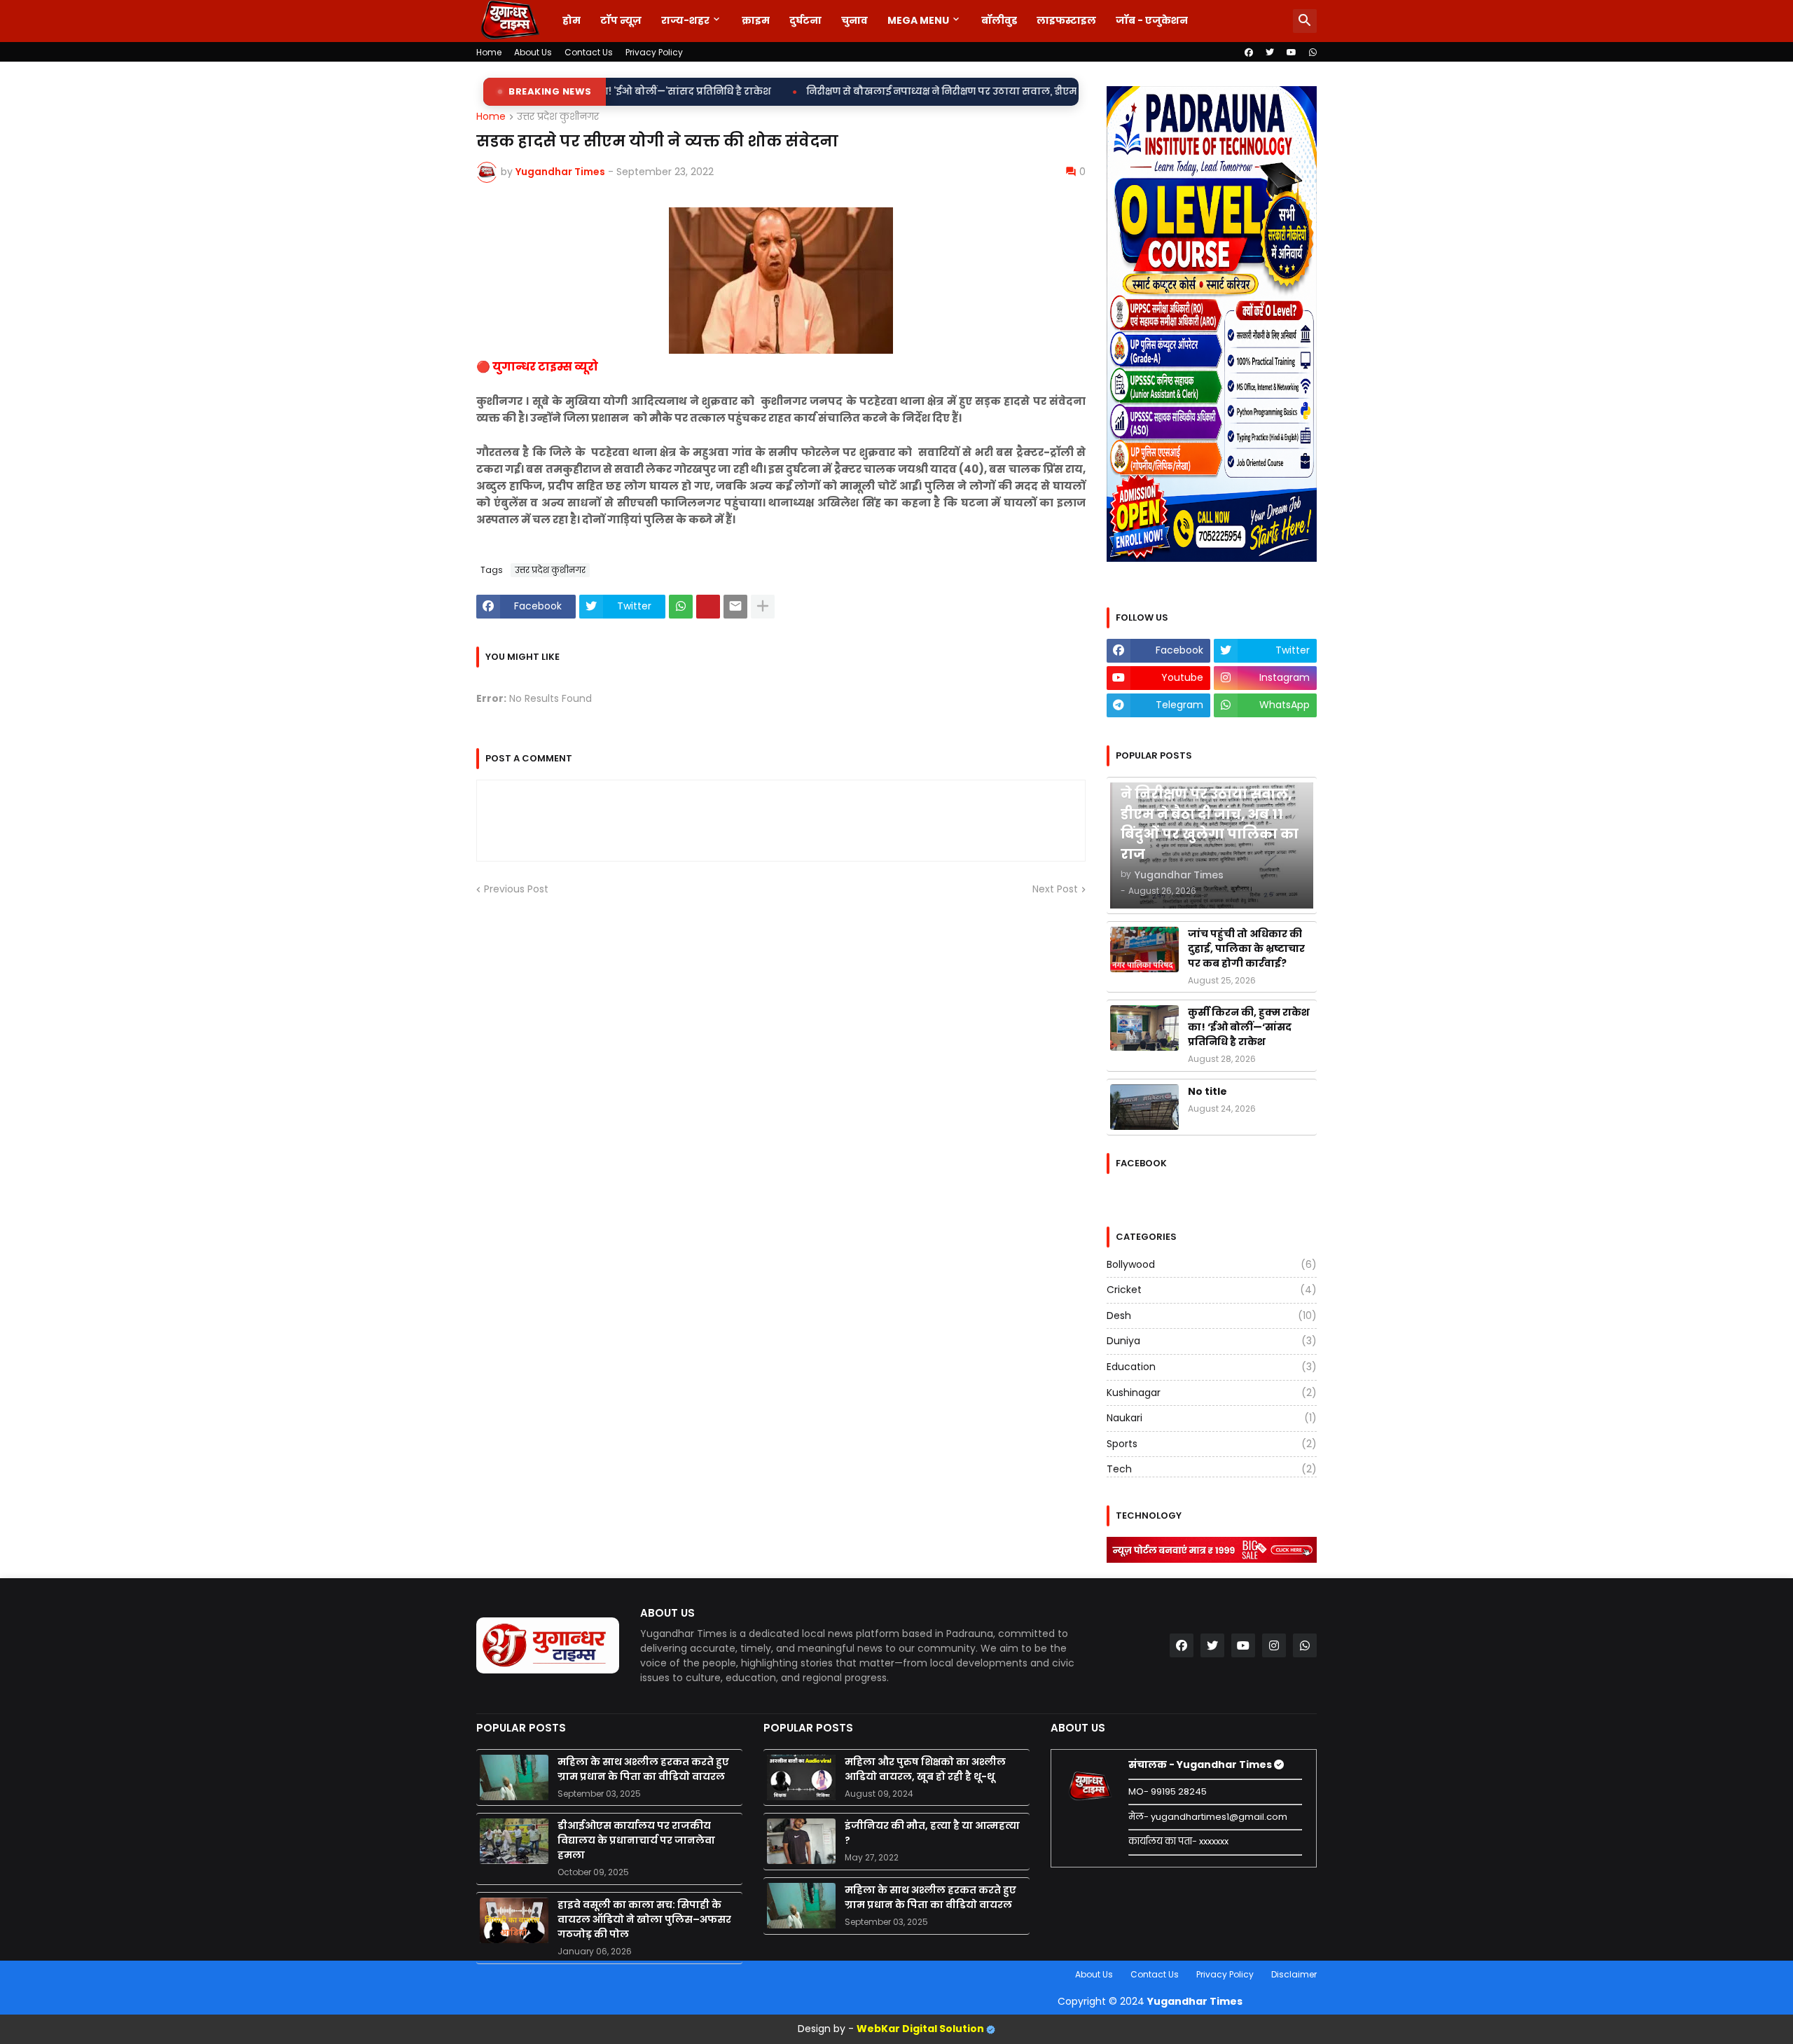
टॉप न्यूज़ (621, 20)
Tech (1212, 1469)
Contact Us (589, 52)
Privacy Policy (654, 52)
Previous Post (516, 889)
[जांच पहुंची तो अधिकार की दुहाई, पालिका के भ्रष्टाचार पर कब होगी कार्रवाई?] (1144, 950)
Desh (1212, 1316)
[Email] (735, 607)
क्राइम (756, 20)
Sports (1212, 1444)
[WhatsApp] (681, 607)
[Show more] (763, 607)
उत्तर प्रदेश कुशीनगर (558, 117)
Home (489, 52)
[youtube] (1292, 53)
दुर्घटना (805, 20)
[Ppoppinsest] (708, 607)
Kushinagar (1212, 1393)
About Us (533, 52)
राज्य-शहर (685, 20)
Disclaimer (1294, 1974)
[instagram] (1274, 1645)
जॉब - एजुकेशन (1152, 20)
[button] (1305, 21)
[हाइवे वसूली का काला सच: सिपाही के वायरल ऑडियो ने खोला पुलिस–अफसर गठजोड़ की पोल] (514, 1920)
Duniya (1212, 1341)
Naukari (1212, 1418)
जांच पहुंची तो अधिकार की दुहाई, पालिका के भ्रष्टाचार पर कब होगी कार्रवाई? (1246, 948)
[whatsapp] (1313, 53)
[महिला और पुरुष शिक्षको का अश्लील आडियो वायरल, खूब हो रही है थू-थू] (801, 1777)
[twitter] (1270, 53)
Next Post (1055, 889)
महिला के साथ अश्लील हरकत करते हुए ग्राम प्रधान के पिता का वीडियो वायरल (643, 1769)
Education (1212, 1367)
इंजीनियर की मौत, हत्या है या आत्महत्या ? (932, 1833)
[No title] (1144, 1107)
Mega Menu (918, 20)
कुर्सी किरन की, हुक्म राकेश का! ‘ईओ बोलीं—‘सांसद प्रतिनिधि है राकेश (1249, 1027)
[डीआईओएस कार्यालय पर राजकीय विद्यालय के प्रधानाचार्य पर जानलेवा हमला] (514, 1841)
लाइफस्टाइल (1066, 20)
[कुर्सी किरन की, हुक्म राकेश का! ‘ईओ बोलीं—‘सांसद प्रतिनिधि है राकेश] (1144, 1028)
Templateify (479, 1974)
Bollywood (1212, 1265)
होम (572, 20)
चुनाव (854, 20)
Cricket (1212, 1290)
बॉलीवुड (999, 20)
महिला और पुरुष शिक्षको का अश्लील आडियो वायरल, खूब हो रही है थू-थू (925, 1769)
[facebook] (1249, 53)
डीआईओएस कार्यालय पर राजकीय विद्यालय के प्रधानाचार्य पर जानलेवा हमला (636, 1840)
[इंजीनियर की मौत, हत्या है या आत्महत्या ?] (801, 1841)
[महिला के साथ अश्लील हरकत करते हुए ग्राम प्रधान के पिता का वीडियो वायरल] (514, 1777)
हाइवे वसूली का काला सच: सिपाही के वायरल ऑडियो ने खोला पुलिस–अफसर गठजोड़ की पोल (644, 1919)
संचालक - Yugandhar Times (1201, 1765)
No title (1207, 1091)
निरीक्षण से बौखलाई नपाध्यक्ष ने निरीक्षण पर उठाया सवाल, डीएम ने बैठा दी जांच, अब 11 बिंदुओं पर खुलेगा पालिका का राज (919, 91)
